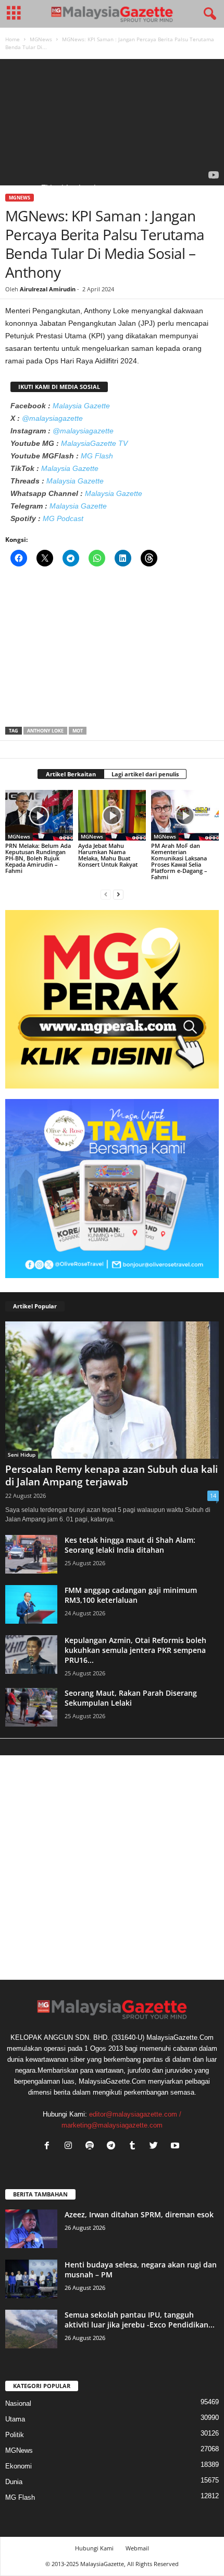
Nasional (18, 2403)
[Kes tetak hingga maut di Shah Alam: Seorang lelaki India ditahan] (31, 1555)
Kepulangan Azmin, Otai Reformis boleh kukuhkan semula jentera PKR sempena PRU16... (135, 1650)
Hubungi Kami (94, 2548)
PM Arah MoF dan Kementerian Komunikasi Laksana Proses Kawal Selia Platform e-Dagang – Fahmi (179, 861)
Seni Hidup (22, 1455)
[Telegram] (113, 2147)
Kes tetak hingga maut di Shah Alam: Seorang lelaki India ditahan (130, 1545)
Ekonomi (18, 2466)
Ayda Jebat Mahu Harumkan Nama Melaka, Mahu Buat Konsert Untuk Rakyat (108, 855)
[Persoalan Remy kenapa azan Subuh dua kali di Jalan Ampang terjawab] (112, 1390)
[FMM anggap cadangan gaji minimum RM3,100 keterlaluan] (31, 1605)
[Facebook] (49, 2147)
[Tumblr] (135, 2147)
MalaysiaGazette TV (94, 443)
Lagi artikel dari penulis (145, 774)
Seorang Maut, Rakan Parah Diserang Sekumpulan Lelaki (131, 1698)
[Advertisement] (112, 650)
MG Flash (97, 456)
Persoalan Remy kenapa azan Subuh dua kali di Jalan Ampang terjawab (111, 1475)
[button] (208, 14)
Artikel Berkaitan (71, 774)
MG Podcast (63, 518)
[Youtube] (176, 2147)
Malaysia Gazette (81, 406)
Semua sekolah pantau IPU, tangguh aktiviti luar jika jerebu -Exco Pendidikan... (140, 2320)
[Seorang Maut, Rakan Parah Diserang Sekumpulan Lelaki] (31, 1708)
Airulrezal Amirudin (48, 289)
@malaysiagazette (52, 418)
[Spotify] (92, 2147)
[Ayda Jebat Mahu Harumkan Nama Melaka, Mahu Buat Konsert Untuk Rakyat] (112, 815)
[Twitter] (156, 2147)
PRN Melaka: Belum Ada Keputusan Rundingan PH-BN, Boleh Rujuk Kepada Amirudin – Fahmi (38, 858)
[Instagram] (71, 2147)
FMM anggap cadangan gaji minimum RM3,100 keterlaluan (131, 1595)
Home (13, 39)
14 (213, 1496)
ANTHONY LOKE (45, 731)
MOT (78, 731)
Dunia (14, 2482)
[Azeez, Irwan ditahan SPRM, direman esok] (31, 2229)
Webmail (137, 2548)
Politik (15, 2435)
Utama (15, 2419)
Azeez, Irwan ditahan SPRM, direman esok (139, 2214)
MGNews (41, 39)
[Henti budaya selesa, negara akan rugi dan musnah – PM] (31, 2279)
